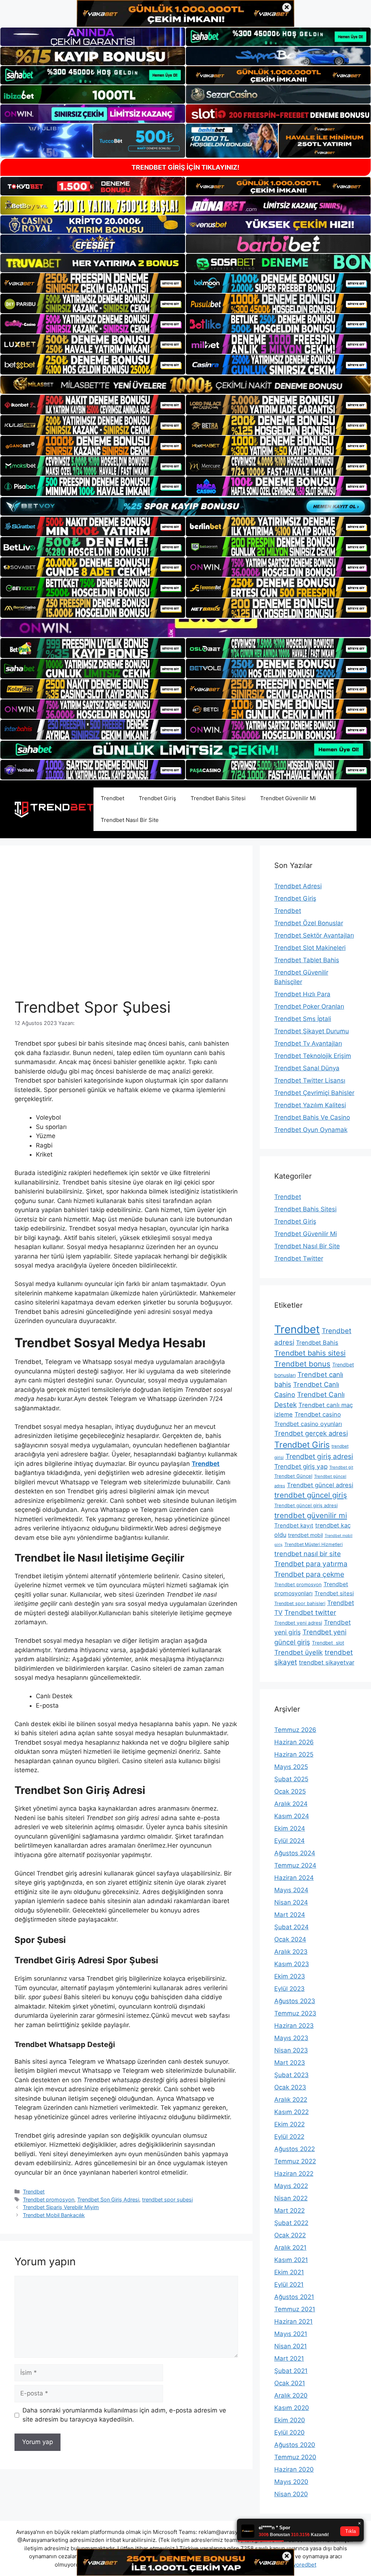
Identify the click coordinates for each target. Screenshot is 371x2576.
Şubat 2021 (291, 2371)
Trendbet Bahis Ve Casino (312, 1117)
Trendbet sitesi (334, 1593)
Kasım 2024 (292, 1816)
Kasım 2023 (292, 1964)
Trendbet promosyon (49, 2199)
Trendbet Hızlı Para (302, 994)
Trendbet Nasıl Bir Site (130, 820)
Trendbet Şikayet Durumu (312, 1031)
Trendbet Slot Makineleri (310, 948)
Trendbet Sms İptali (303, 1019)
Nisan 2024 (291, 1902)
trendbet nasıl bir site (308, 1554)
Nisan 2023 (291, 2050)
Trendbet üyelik (299, 1652)
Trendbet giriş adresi (319, 1456)
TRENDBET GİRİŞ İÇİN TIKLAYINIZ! (185, 167)
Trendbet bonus (302, 1364)
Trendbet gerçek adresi (311, 1433)
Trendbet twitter (310, 1612)
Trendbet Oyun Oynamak (311, 1130)
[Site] (93, 283)
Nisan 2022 (291, 2198)
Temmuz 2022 (295, 2161)
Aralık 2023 (291, 1952)
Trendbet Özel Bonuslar (309, 923)
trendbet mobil (305, 1535)
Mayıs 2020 (291, 2482)
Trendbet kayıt (294, 1525)
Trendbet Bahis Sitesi (218, 798)
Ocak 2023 (290, 2087)
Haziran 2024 (294, 1878)
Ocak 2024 (290, 1939)
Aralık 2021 (290, 2248)
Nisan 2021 (291, 2346)
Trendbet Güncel (293, 1476)
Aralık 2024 (291, 1804)
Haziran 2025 (294, 1754)
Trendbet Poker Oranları (309, 1006)
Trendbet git (341, 1467)
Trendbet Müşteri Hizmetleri (314, 1544)
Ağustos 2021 (294, 2297)
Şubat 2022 (291, 2223)
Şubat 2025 (291, 1779)
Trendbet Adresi (298, 886)
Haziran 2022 (294, 2174)
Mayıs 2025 (291, 1767)
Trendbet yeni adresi (298, 1623)
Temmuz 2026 (295, 1730)
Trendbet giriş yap (301, 1466)
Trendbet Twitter (299, 1258)
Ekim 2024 (290, 1828)
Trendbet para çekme (309, 1574)
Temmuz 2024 (295, 1865)
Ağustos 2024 (295, 1853)
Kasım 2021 (291, 2260)
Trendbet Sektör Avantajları (314, 935)
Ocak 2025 (290, 1791)
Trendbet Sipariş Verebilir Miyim (61, 2207)
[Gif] (185, 385)
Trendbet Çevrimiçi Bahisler (314, 1093)
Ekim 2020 (290, 2420)
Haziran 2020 (294, 2469)
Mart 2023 (290, 2063)
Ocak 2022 (290, 2235)
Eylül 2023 (289, 1989)
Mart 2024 (290, 1915)
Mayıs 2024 (291, 1890)
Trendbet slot (328, 1643)
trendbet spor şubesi (167, 2199)
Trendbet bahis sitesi (310, 1353)
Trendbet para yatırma (311, 1564)
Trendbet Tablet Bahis (307, 960)
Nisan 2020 (291, 2494)
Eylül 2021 (289, 2285)
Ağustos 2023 (295, 2001)
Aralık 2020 (291, 2395)
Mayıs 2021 (291, 2334)
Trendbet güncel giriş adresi (306, 1505)
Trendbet (112, 798)
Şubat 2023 (291, 2075)
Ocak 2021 (290, 2383)
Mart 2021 (289, 2358)
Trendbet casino (318, 1414)
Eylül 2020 (289, 2432)
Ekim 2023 (290, 1976)
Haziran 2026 (294, 1742)
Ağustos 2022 (295, 2149)
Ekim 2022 (289, 2124)
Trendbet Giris (302, 1445)
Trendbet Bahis (317, 1343)
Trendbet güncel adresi (320, 1485)
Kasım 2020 (292, 2408)
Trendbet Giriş (157, 798)
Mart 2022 (289, 2211)
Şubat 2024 (291, 1927)
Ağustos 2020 (295, 2445)
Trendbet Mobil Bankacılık (54, 2215)
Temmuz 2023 (295, 2013)
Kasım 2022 (291, 2112)
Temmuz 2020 (295, 2457)
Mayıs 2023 (291, 2038)
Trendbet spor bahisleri (300, 1603)
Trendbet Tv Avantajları (308, 1043)
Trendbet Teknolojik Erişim (313, 1056)
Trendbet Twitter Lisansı (310, 1080)
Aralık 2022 (291, 2100)
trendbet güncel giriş (311, 1495)
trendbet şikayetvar (327, 1662)
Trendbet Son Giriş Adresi (108, 2199)
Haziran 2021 (293, 2321)
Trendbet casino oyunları (308, 1424)
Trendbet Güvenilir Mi (288, 798)
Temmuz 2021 (295, 2309)
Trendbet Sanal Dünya (307, 1068)
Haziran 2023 (294, 2026)
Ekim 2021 (289, 2272)
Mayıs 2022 (291, 2186)
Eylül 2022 (289, 2137)
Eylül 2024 (289, 1841)
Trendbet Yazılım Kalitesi (310, 1105)
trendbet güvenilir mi (311, 1515)
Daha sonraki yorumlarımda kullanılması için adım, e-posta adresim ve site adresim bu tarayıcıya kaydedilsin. (124, 2415)
